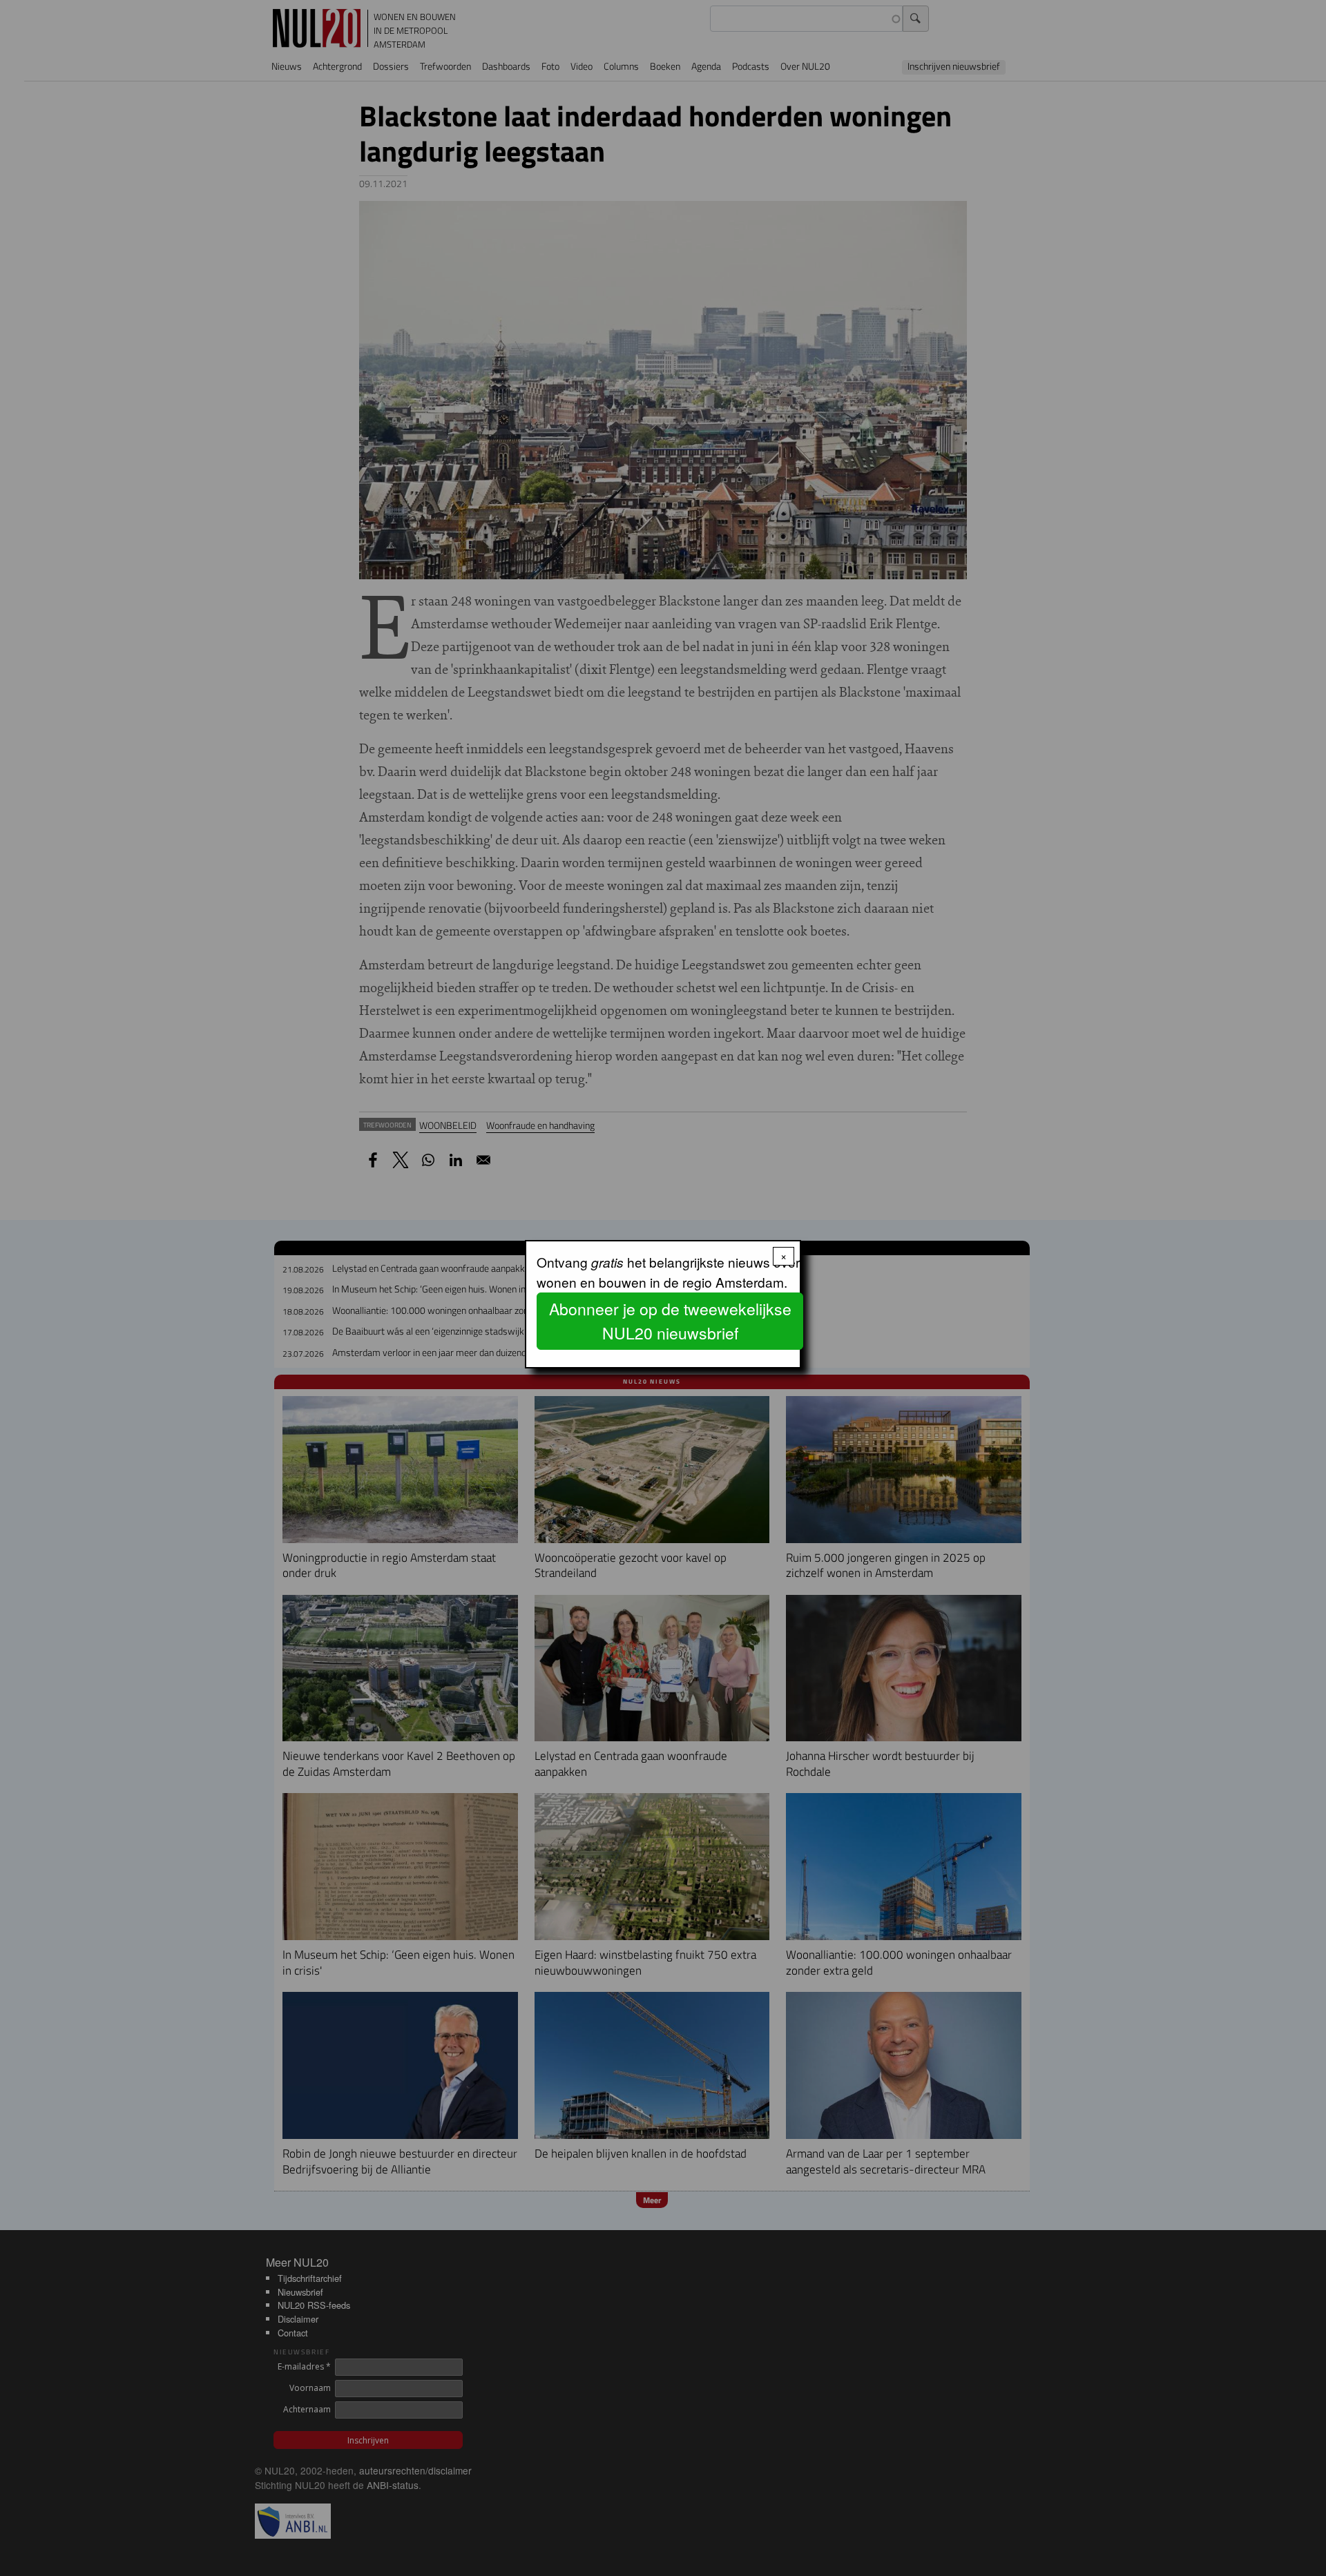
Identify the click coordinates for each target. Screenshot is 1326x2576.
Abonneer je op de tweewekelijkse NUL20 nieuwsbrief (670, 1321)
